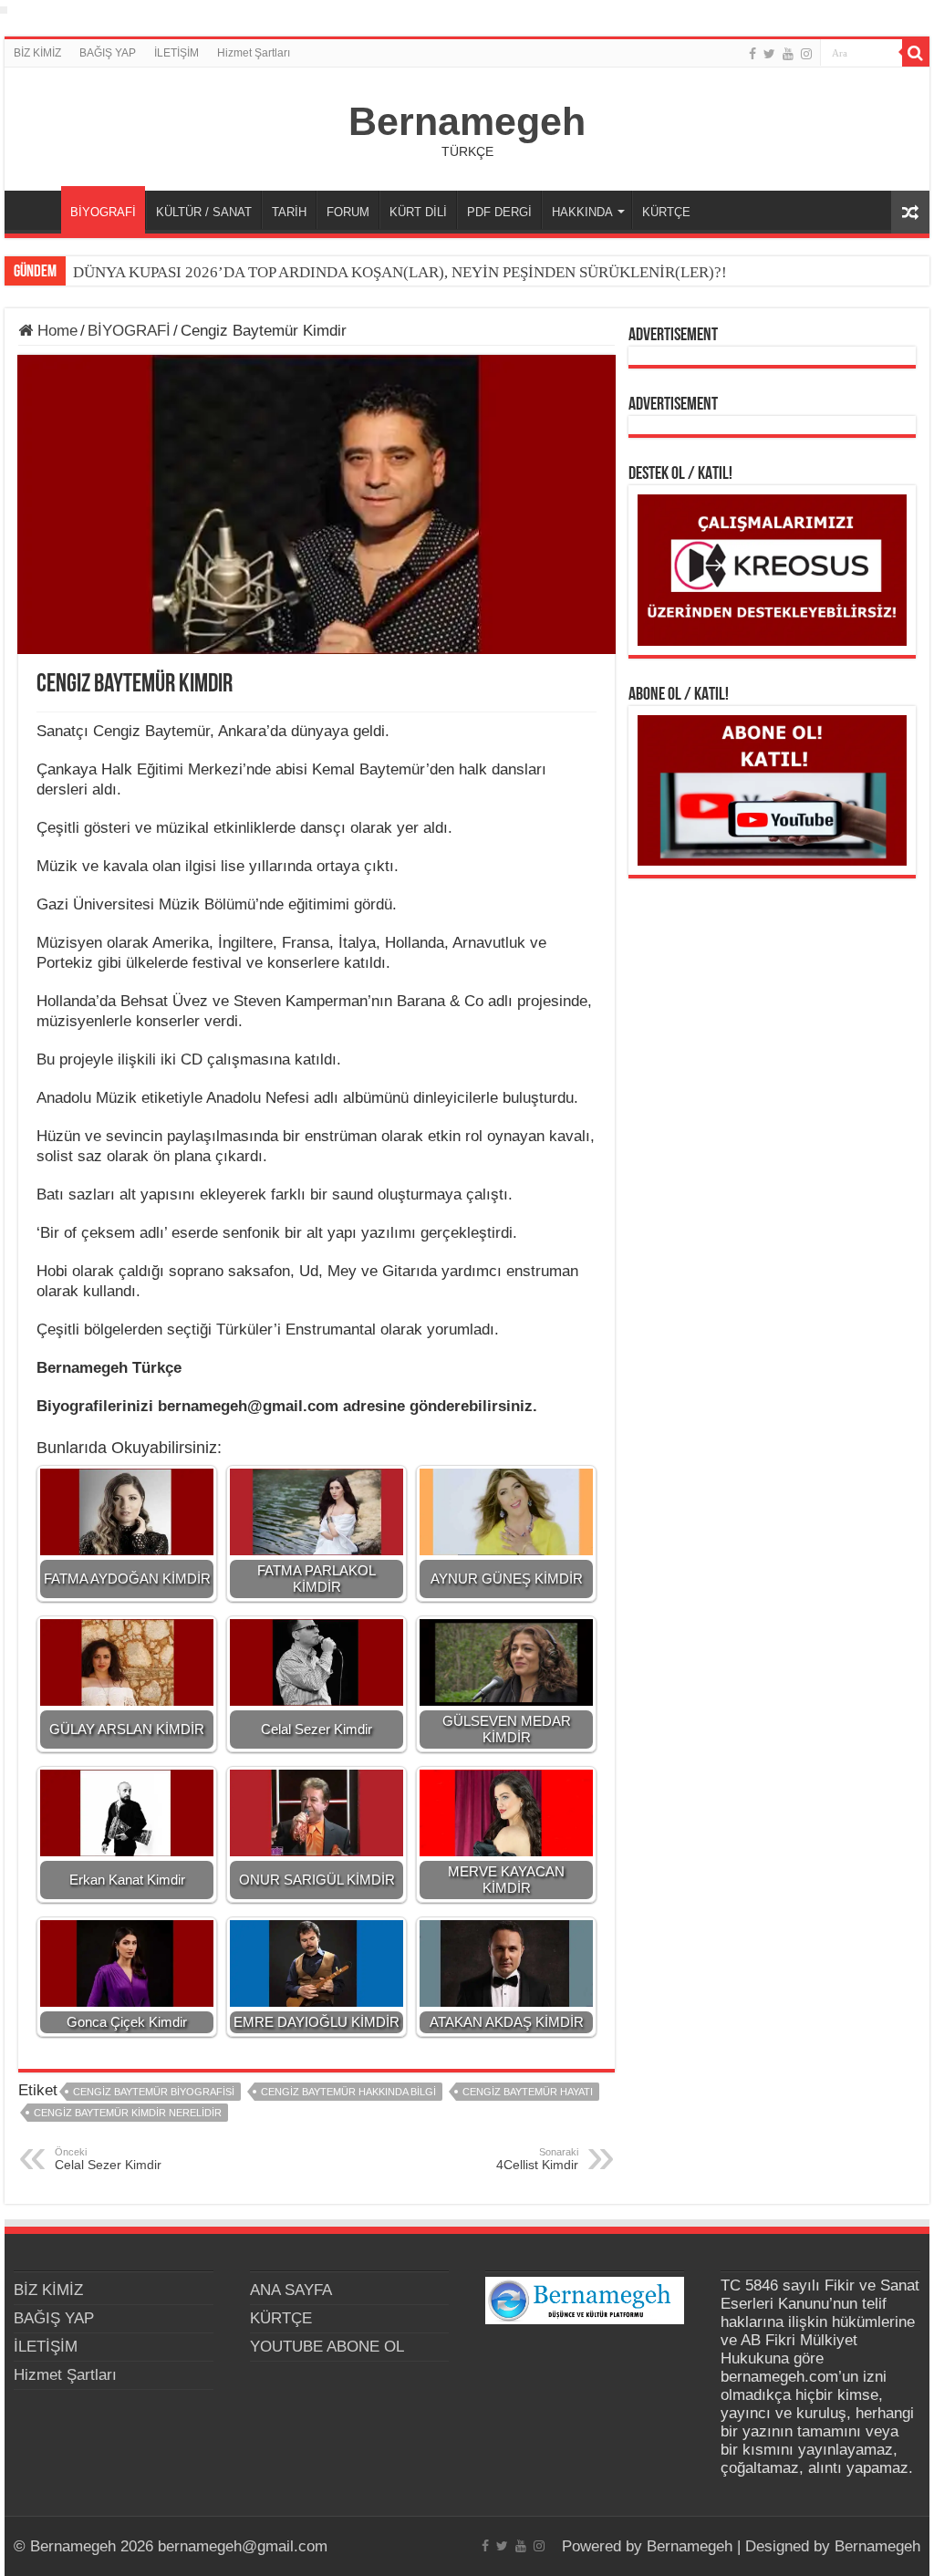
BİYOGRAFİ (103, 212)
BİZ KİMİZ (37, 53)
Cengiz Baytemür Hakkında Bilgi (348, 2092)
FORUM (348, 212)
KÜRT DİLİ (418, 212)
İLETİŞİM (176, 53)
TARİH (289, 212)
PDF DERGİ (499, 212)
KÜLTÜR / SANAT (204, 212)
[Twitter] (769, 54)
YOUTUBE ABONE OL (327, 2347)
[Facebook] (752, 54)
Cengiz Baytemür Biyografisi (154, 2092)
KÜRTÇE (666, 212)
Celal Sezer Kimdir (108, 2159)
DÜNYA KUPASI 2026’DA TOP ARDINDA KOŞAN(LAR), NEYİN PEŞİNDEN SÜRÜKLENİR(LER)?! (400, 272)
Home (55, 331)
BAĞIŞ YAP (108, 53)
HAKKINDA (582, 212)
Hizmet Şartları (254, 53)
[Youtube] (788, 54)
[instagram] (806, 54)
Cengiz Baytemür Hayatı (528, 2092)
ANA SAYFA (37, 210)
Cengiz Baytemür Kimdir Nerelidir (128, 2113)
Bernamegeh (467, 121)
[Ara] (916, 53)
